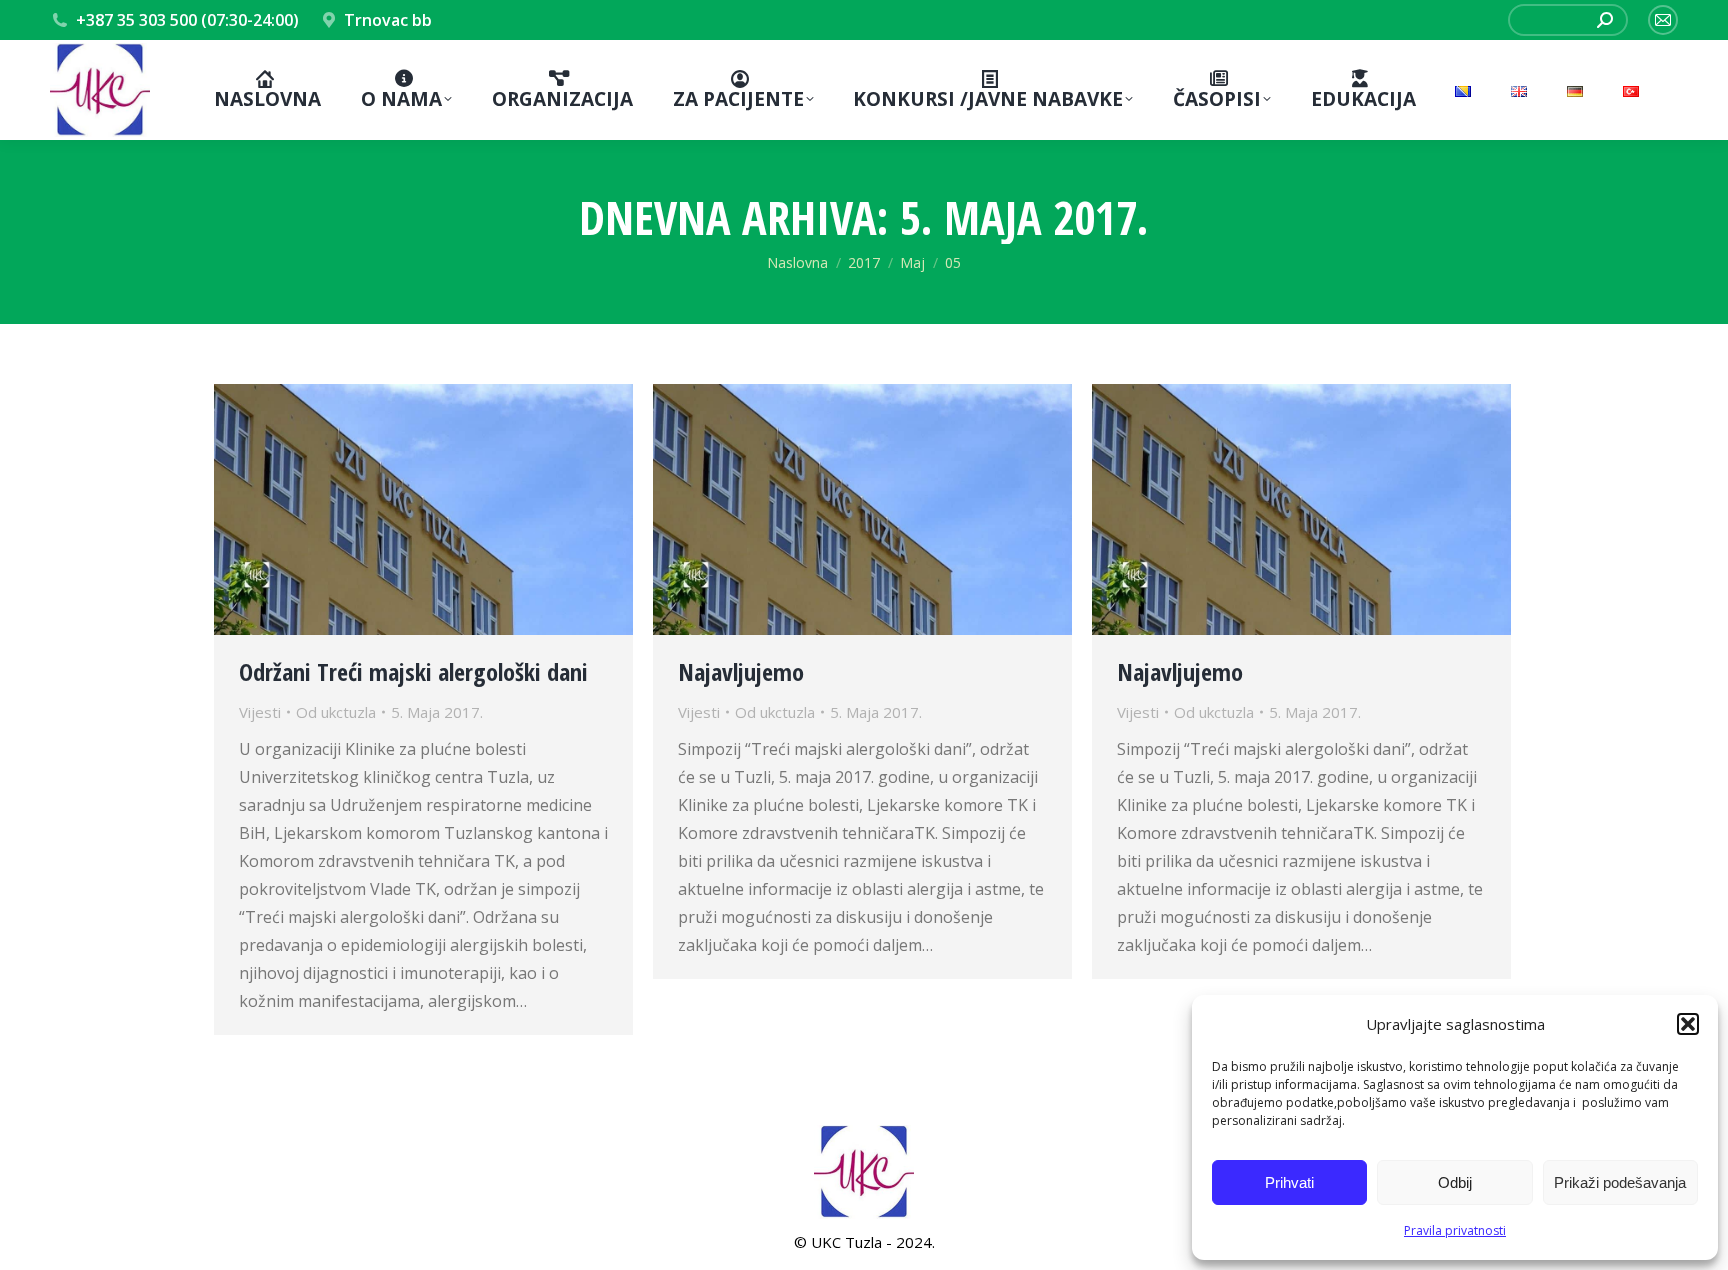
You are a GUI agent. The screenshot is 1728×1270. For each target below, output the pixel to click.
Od (336, 712)
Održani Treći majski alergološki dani (413, 671)
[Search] (1605, 20)
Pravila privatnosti (1455, 1230)
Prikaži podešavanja (1620, 1182)
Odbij (1455, 1182)
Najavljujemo (741, 671)
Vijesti (260, 712)
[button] (1688, 1024)
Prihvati (1289, 1182)
